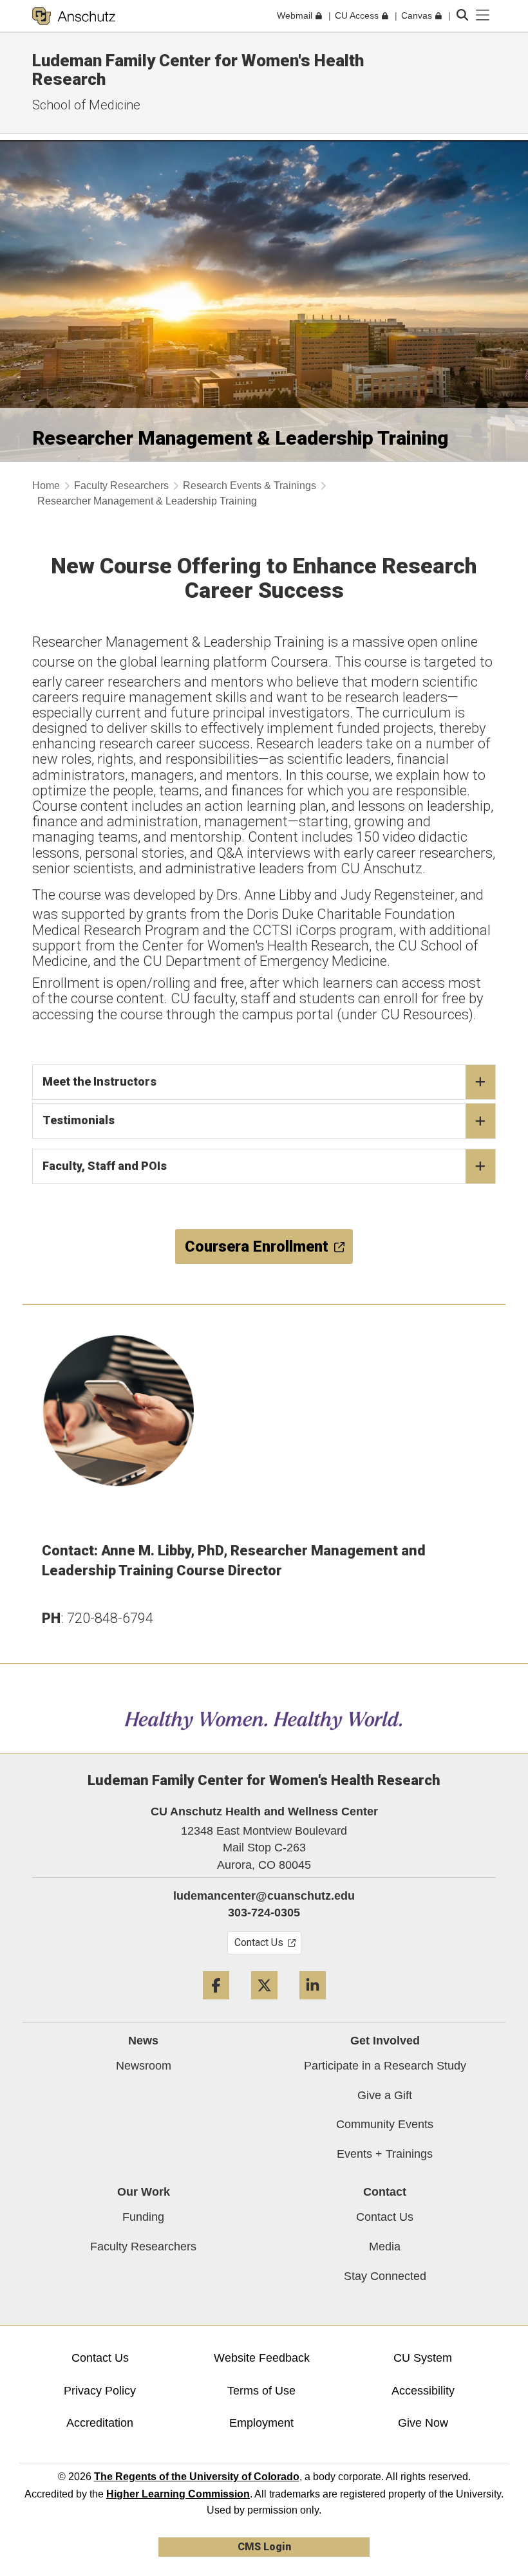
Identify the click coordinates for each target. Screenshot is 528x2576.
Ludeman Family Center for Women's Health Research (198, 70)
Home (46, 486)
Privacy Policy (100, 2391)
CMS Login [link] (264, 2547)
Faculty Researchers (121, 486)
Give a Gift (385, 2095)
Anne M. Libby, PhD (162, 1551)
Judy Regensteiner (398, 895)
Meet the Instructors (99, 1081)
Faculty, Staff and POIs (105, 1166)
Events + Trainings (385, 2154)
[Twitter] (264, 2004)
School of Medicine (86, 105)
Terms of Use (261, 2391)
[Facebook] (216, 2004)
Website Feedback (262, 2358)
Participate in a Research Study (385, 2066)
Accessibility (423, 2391)
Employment (261, 2423)
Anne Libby (278, 895)
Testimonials (79, 1120)
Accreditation (100, 2423)
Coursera (299, 662)
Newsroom (144, 2066)
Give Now (423, 2423)
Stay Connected (385, 2276)
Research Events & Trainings (250, 486)
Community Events (385, 2124)
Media (385, 2247)
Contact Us (385, 2217)
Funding (143, 2217)
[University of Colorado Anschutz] (74, 16)
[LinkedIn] (313, 2004)
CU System (423, 2358)
